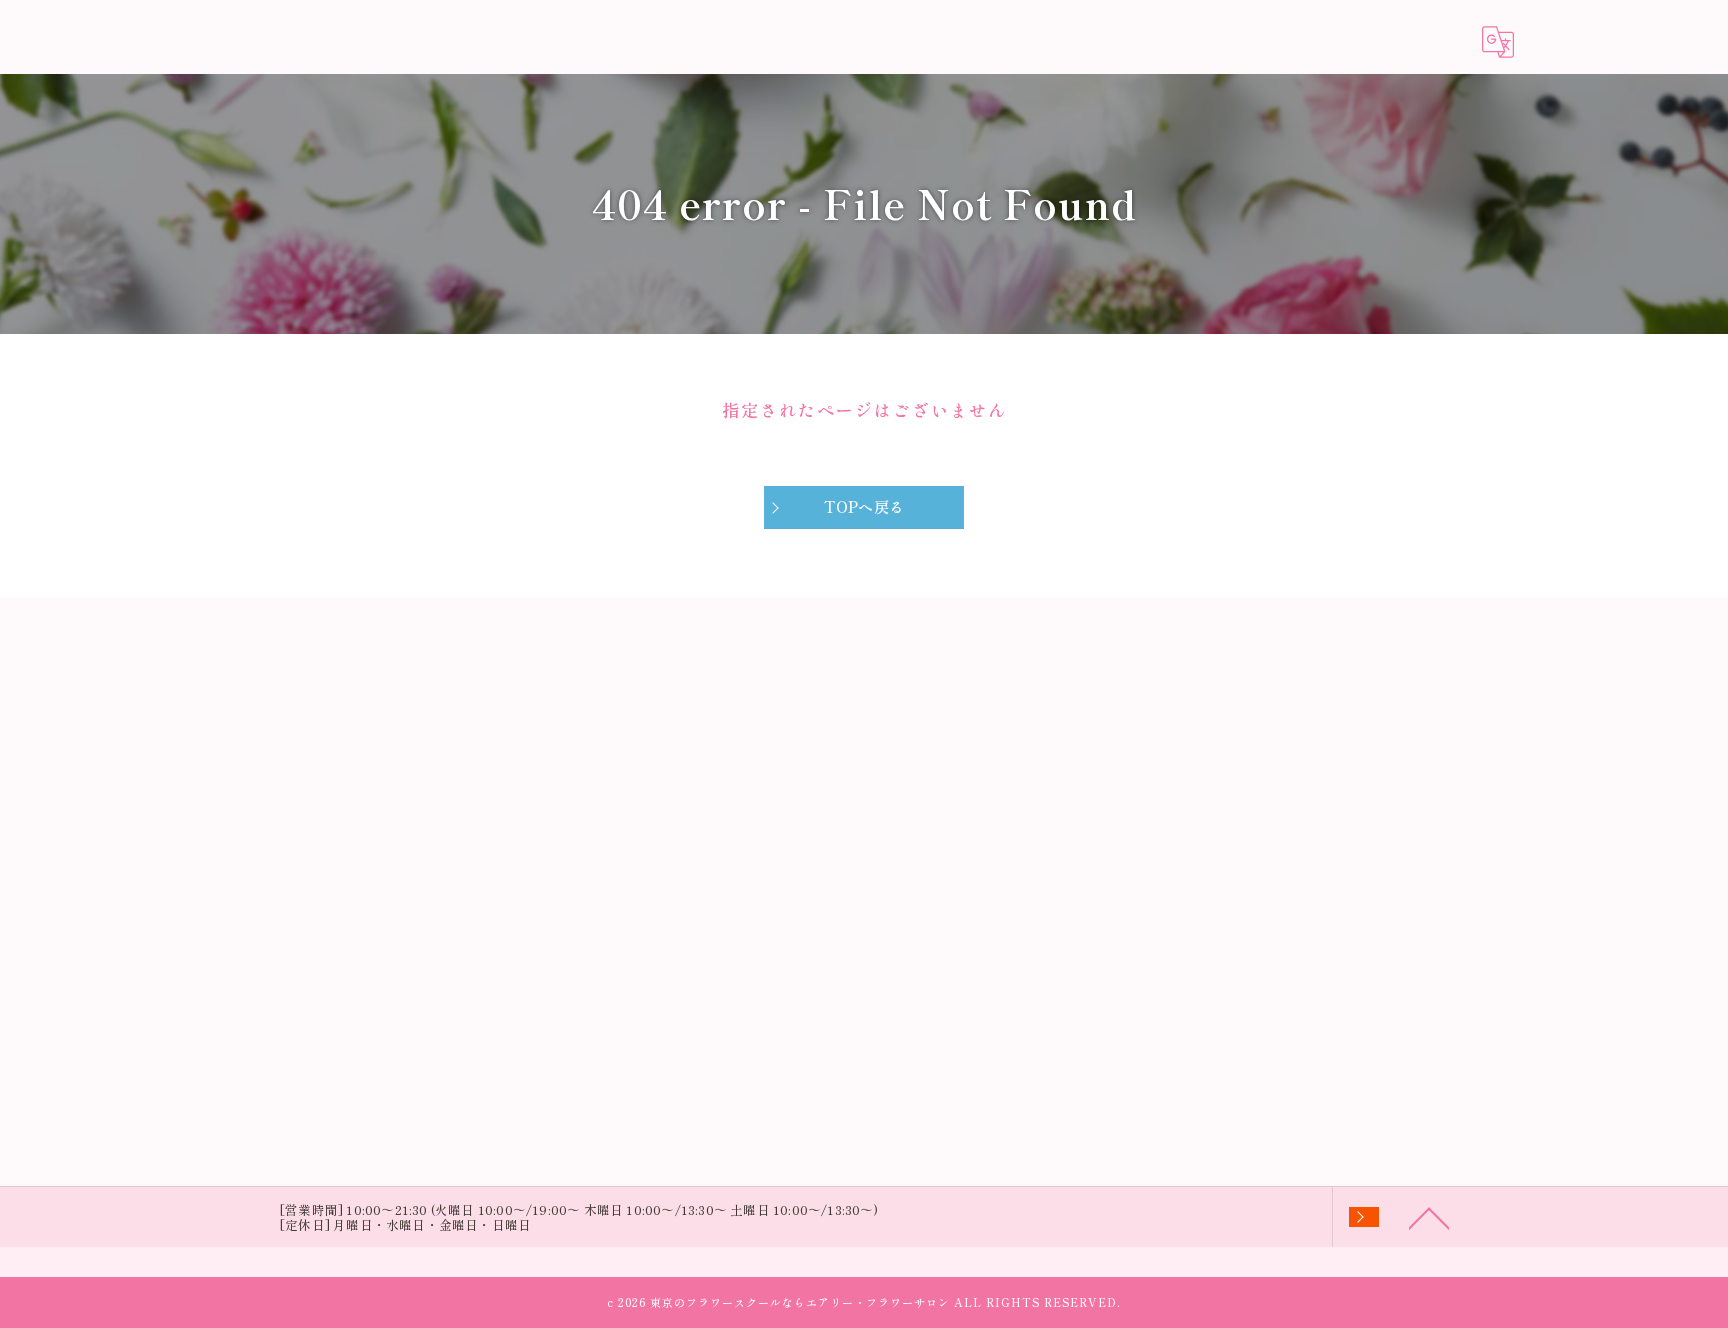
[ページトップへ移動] (1429, 1217)
